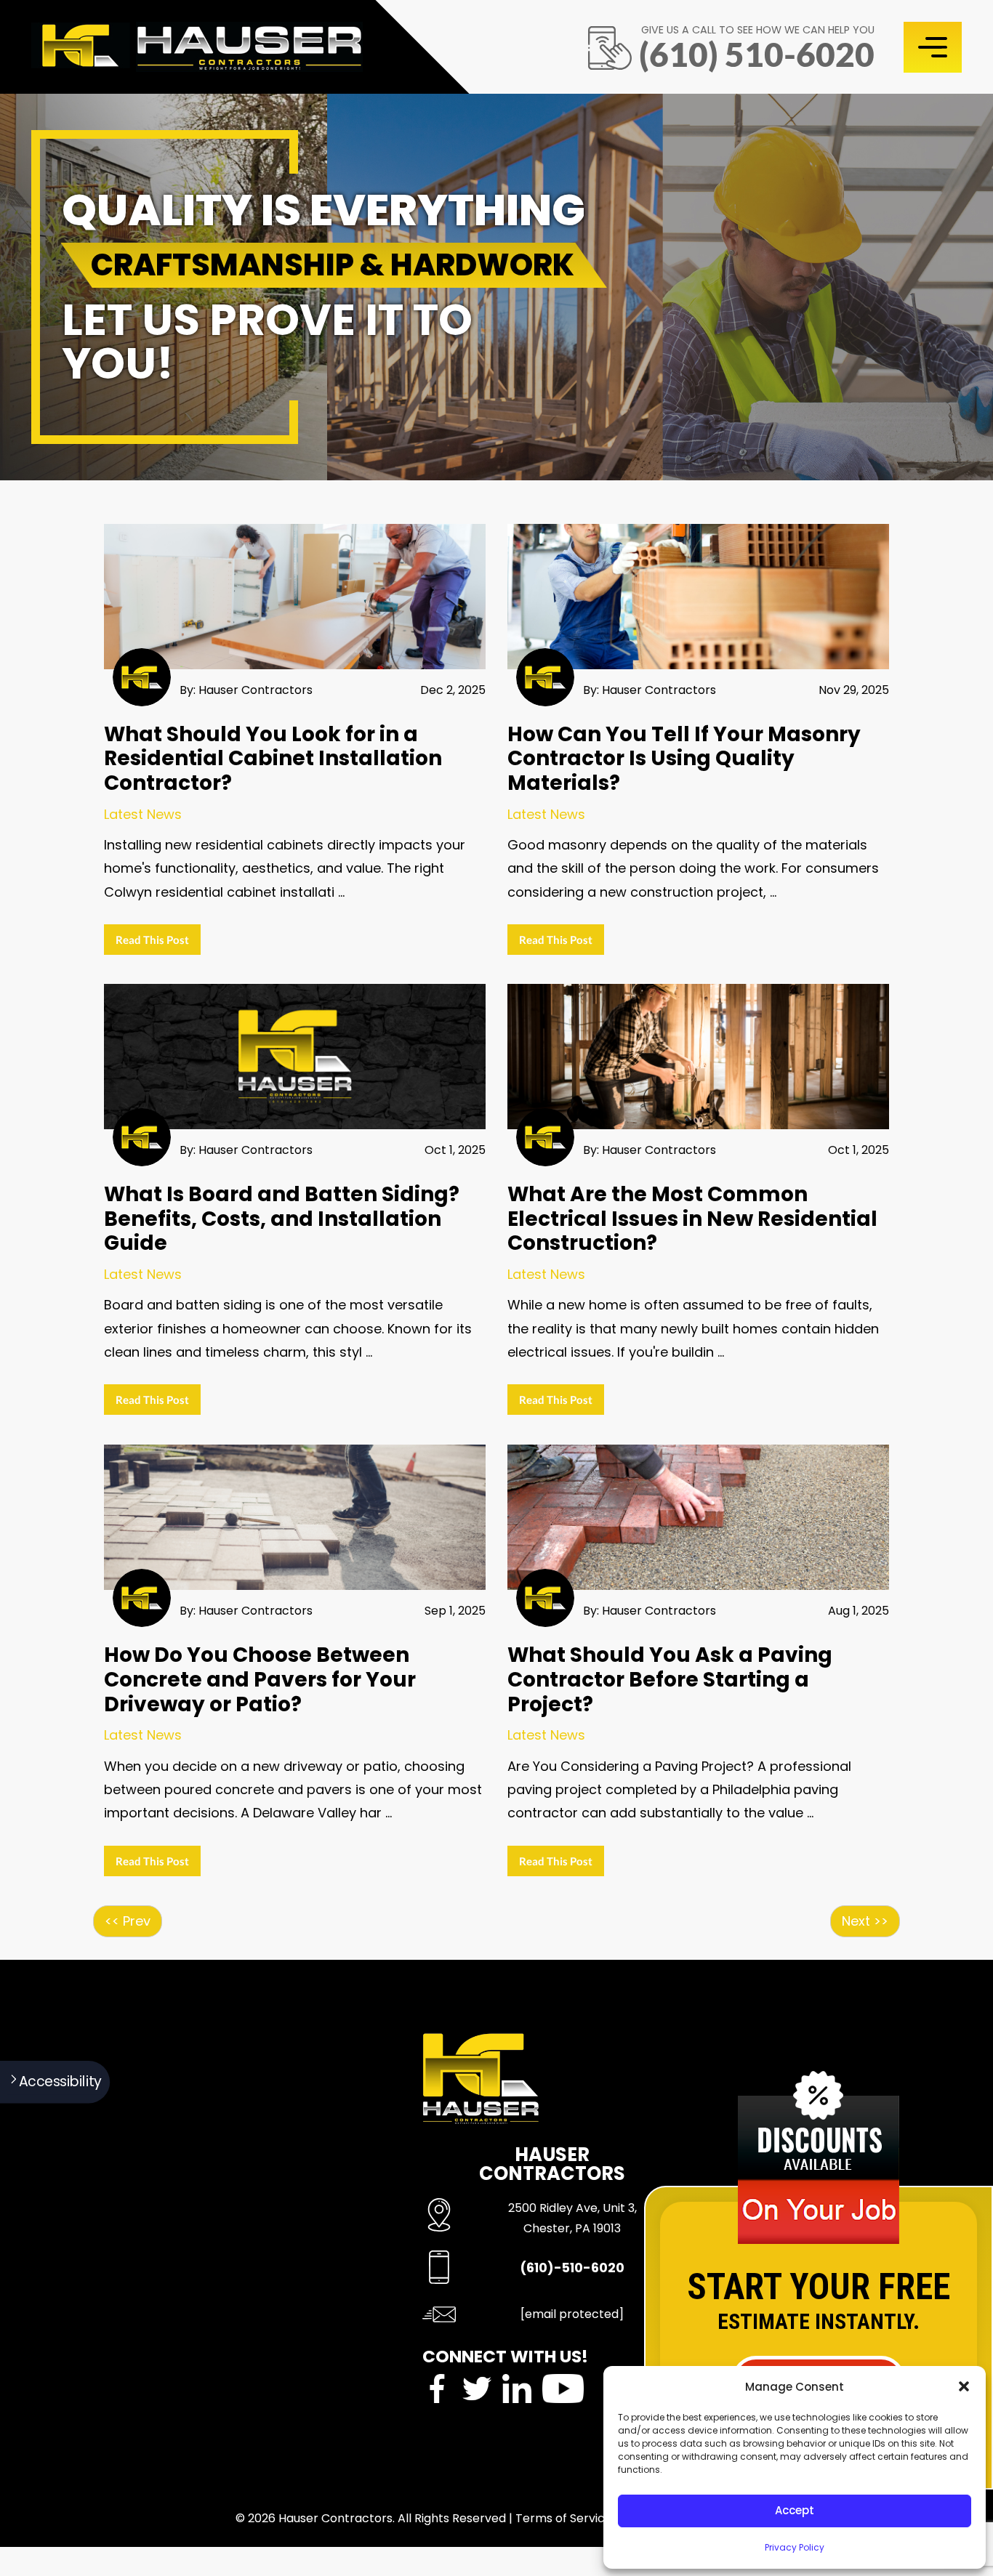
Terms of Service (564, 2518)
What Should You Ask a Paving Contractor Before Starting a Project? (670, 1679)
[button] (964, 2386)
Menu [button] (933, 47)
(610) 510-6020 (757, 54)
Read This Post (152, 940)
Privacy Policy (795, 2547)
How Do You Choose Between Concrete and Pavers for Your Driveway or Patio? (260, 1679)
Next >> (865, 1921)
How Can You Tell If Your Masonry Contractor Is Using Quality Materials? (684, 759)
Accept (795, 2510)
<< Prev (128, 1921)
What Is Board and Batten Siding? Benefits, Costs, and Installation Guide (282, 1219)
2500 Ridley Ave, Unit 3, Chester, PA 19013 (572, 2218)
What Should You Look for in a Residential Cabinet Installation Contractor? (273, 759)
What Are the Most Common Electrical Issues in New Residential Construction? (692, 1219)
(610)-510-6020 (572, 2268)
